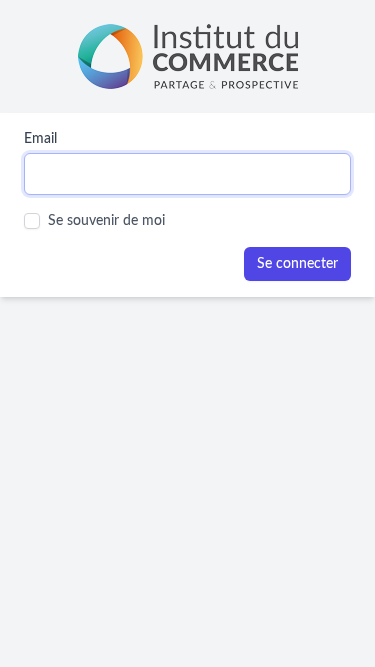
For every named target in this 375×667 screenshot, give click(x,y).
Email (40, 139)
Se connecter (297, 264)
